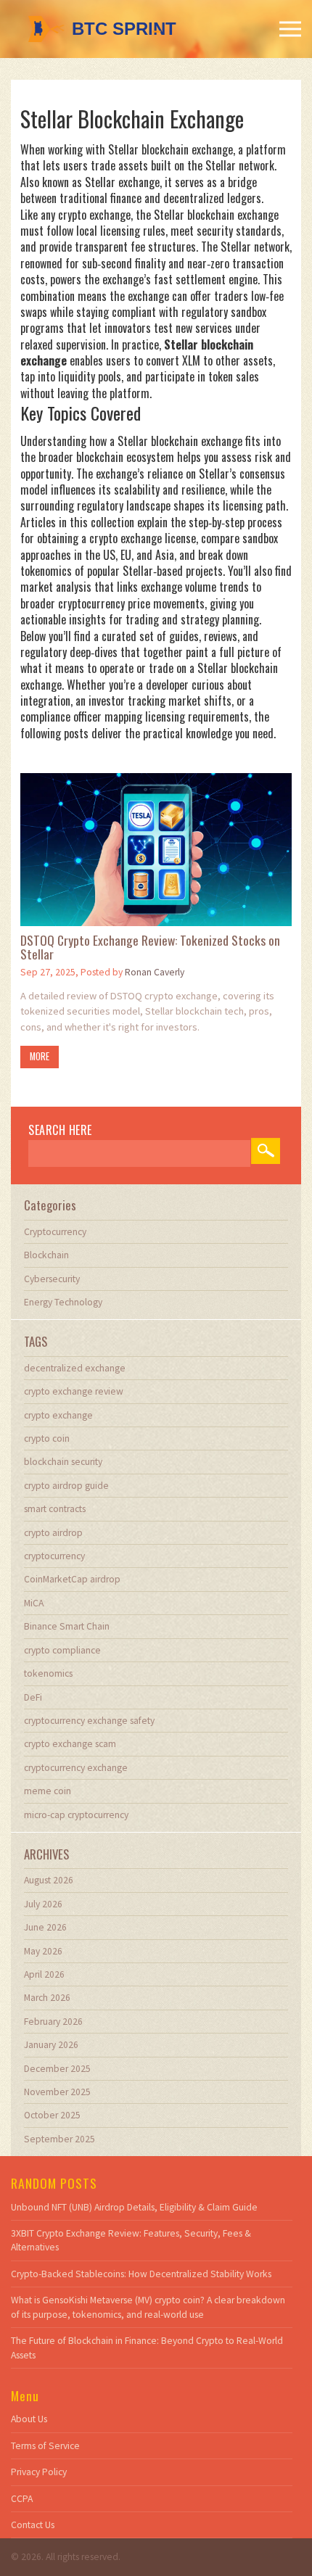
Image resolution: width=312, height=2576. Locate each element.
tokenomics (48, 1673)
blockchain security (63, 1462)
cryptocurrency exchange (76, 1768)
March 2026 (47, 1998)
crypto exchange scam (70, 1744)
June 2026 (45, 1927)
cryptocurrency (54, 1556)
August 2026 (49, 1880)
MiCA (34, 1603)
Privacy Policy (39, 2472)
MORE (40, 1056)
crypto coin (47, 1438)
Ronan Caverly (155, 972)
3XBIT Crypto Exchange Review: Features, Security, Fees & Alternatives (131, 2240)
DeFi (33, 1697)
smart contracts (55, 1509)
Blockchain (46, 1255)
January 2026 (51, 2045)
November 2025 (57, 2092)
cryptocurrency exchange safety (89, 1721)
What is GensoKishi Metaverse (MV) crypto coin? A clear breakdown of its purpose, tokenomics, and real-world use (148, 2307)
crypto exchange (58, 1415)
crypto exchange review (74, 1391)
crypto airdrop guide (66, 1486)
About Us (29, 2419)
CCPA (22, 2499)
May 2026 (43, 1951)
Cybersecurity (52, 1279)
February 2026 (53, 2022)
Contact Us (33, 2525)
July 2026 (43, 1904)
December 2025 (57, 2069)
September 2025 (59, 2139)
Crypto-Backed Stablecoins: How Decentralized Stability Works (141, 2274)
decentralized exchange (75, 1368)
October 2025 (52, 2115)
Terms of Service (45, 2446)
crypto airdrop (53, 1533)
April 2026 (44, 1974)
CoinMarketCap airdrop (72, 1579)
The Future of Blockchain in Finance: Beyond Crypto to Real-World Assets (147, 2348)
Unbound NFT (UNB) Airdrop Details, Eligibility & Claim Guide (134, 2207)
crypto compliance (62, 1650)
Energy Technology (63, 1302)
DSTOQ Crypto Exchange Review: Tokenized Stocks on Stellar (150, 948)
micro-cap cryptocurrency (76, 1815)
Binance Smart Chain (67, 1626)
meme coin (48, 1791)
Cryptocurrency (55, 1232)
